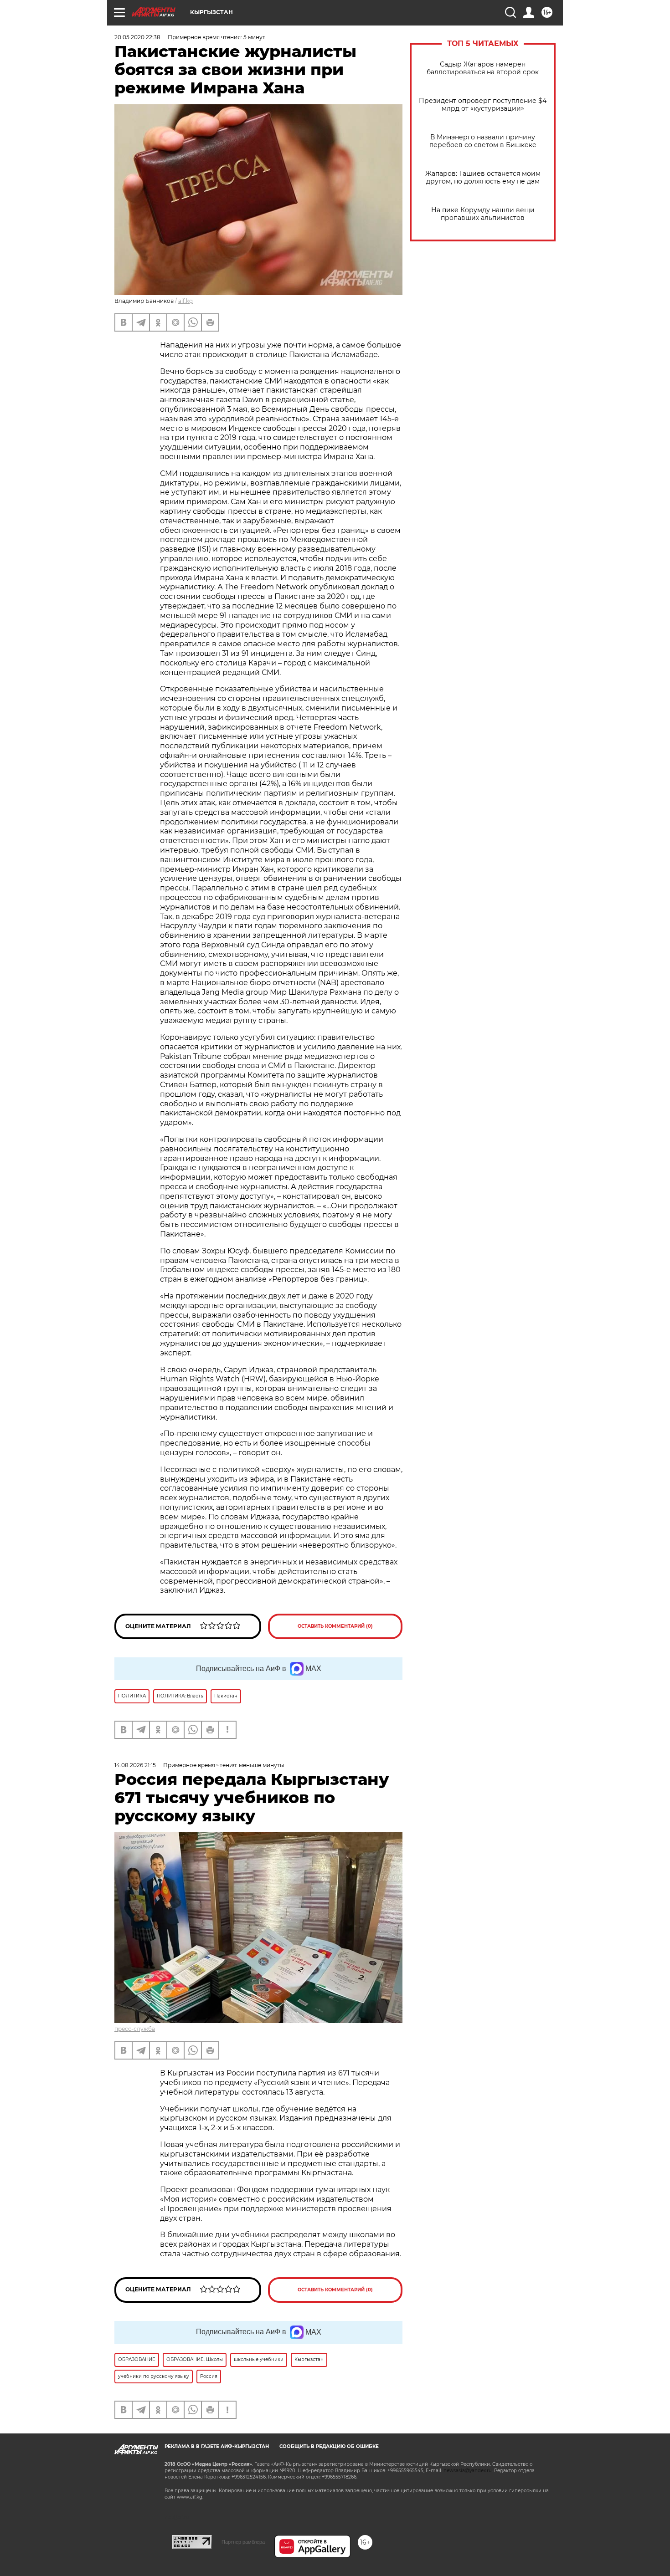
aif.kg (186, 301)
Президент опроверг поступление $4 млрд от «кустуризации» (483, 105)
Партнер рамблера (243, 2542)
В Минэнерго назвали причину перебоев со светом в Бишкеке (483, 141)
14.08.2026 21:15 (135, 1765)
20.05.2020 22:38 (137, 37)
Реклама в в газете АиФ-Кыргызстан (217, 2446)
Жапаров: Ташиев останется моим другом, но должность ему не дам (483, 178)
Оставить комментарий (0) (335, 1626)
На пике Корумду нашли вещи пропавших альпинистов (483, 214)
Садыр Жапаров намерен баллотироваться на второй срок (483, 68)
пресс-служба (135, 2029)
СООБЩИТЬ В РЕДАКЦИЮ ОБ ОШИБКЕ (329, 2446)
